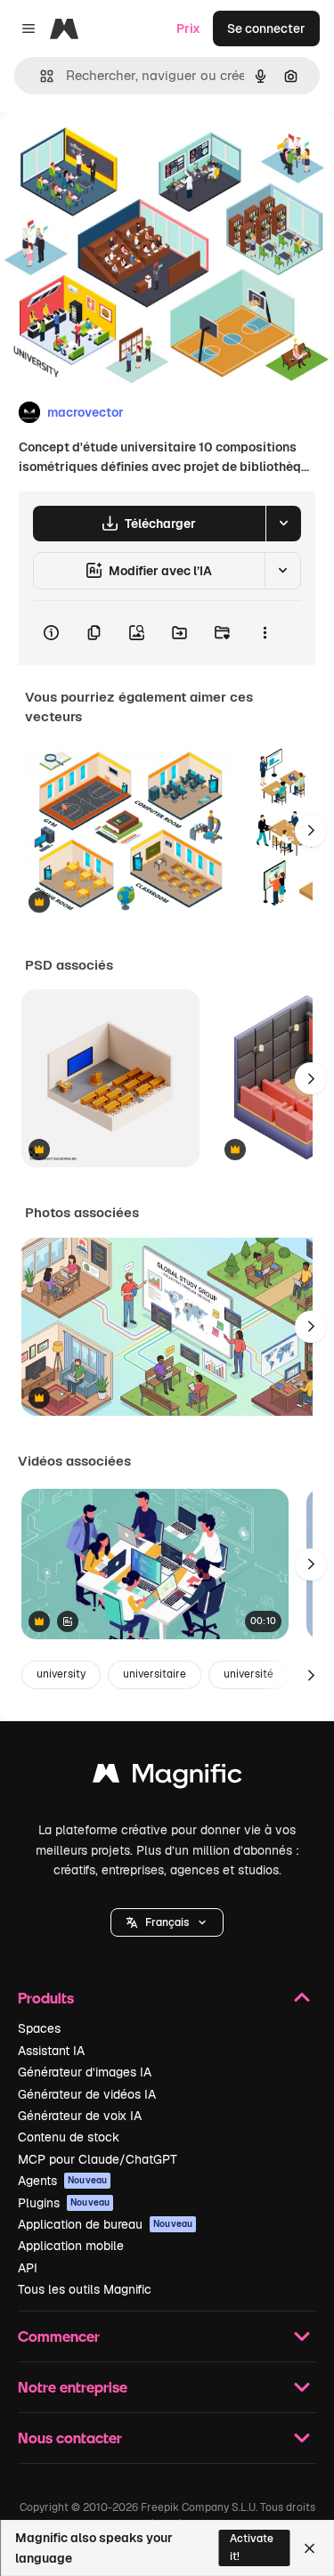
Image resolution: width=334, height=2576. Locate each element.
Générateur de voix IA (80, 2116)
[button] (167, 1922)
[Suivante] (311, 831)
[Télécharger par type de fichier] (283, 524)
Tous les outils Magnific (85, 2289)
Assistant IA (51, 2051)
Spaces (39, 2028)
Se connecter (266, 28)
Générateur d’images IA (85, 2072)
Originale (118, 153)
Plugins (64, 2203)
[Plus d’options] (265, 633)
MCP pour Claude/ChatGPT (98, 2159)
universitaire (155, 1674)
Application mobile (71, 2246)
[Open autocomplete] (40, 76)
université (248, 1674)
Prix (188, 28)
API (28, 2268)
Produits (46, 1998)
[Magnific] (167, 1778)
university (61, 1674)
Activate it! (252, 2547)
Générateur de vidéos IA (87, 2094)
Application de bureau (105, 2224)
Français (167, 1922)
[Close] (310, 2548)
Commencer (59, 2336)
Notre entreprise (73, 2387)
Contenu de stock (69, 2137)
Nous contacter (70, 2438)
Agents (62, 2181)
